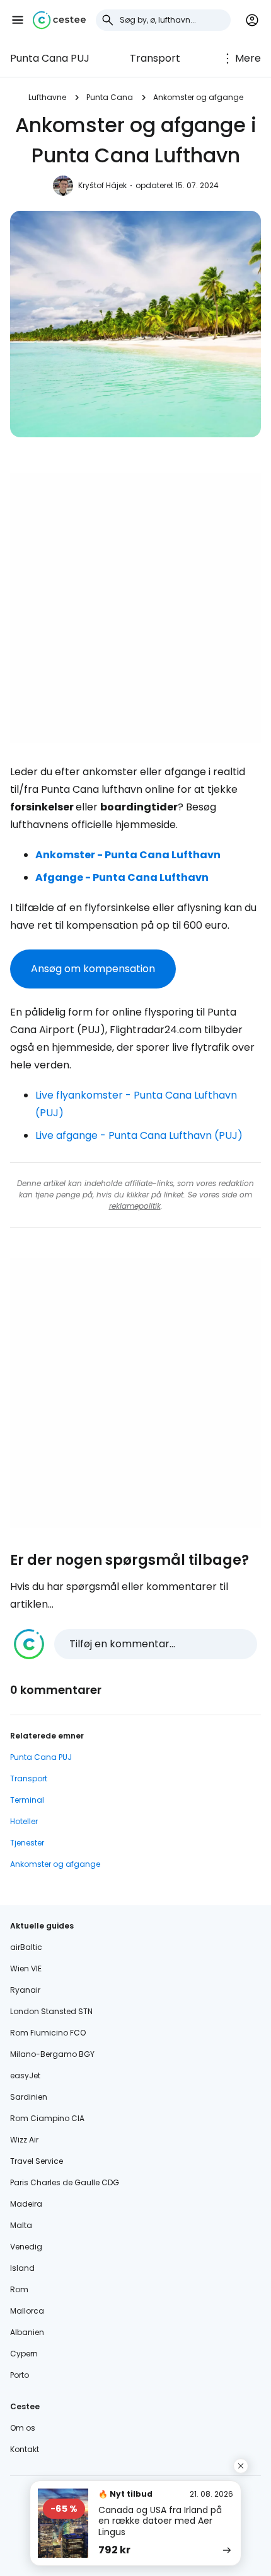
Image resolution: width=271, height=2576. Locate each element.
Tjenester (27, 1843)
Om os (23, 2428)
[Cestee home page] (59, 20)
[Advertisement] (135, 608)
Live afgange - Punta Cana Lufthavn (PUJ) (139, 1135)
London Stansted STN (51, 2011)
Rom (19, 2289)
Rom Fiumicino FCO (48, 2033)
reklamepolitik (135, 1206)
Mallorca (27, 2311)
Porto (20, 2375)
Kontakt (25, 2449)
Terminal (27, 1800)
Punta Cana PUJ (50, 58)
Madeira (26, 2204)
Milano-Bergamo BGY (52, 2054)
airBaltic (26, 1947)
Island (22, 2268)
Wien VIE (26, 1968)
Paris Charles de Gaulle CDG (65, 2182)
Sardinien (29, 2097)
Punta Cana (110, 97)
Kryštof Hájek (102, 185)
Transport (155, 58)
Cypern (24, 2354)
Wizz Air (24, 2140)
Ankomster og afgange (198, 97)
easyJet (25, 2075)
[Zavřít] (241, 2466)
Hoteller (24, 1821)
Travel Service (37, 2161)
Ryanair (25, 1990)
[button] (18, 20)
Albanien (27, 2332)
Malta (21, 2225)
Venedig (26, 2247)
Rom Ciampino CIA (47, 2118)
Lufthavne (47, 97)
